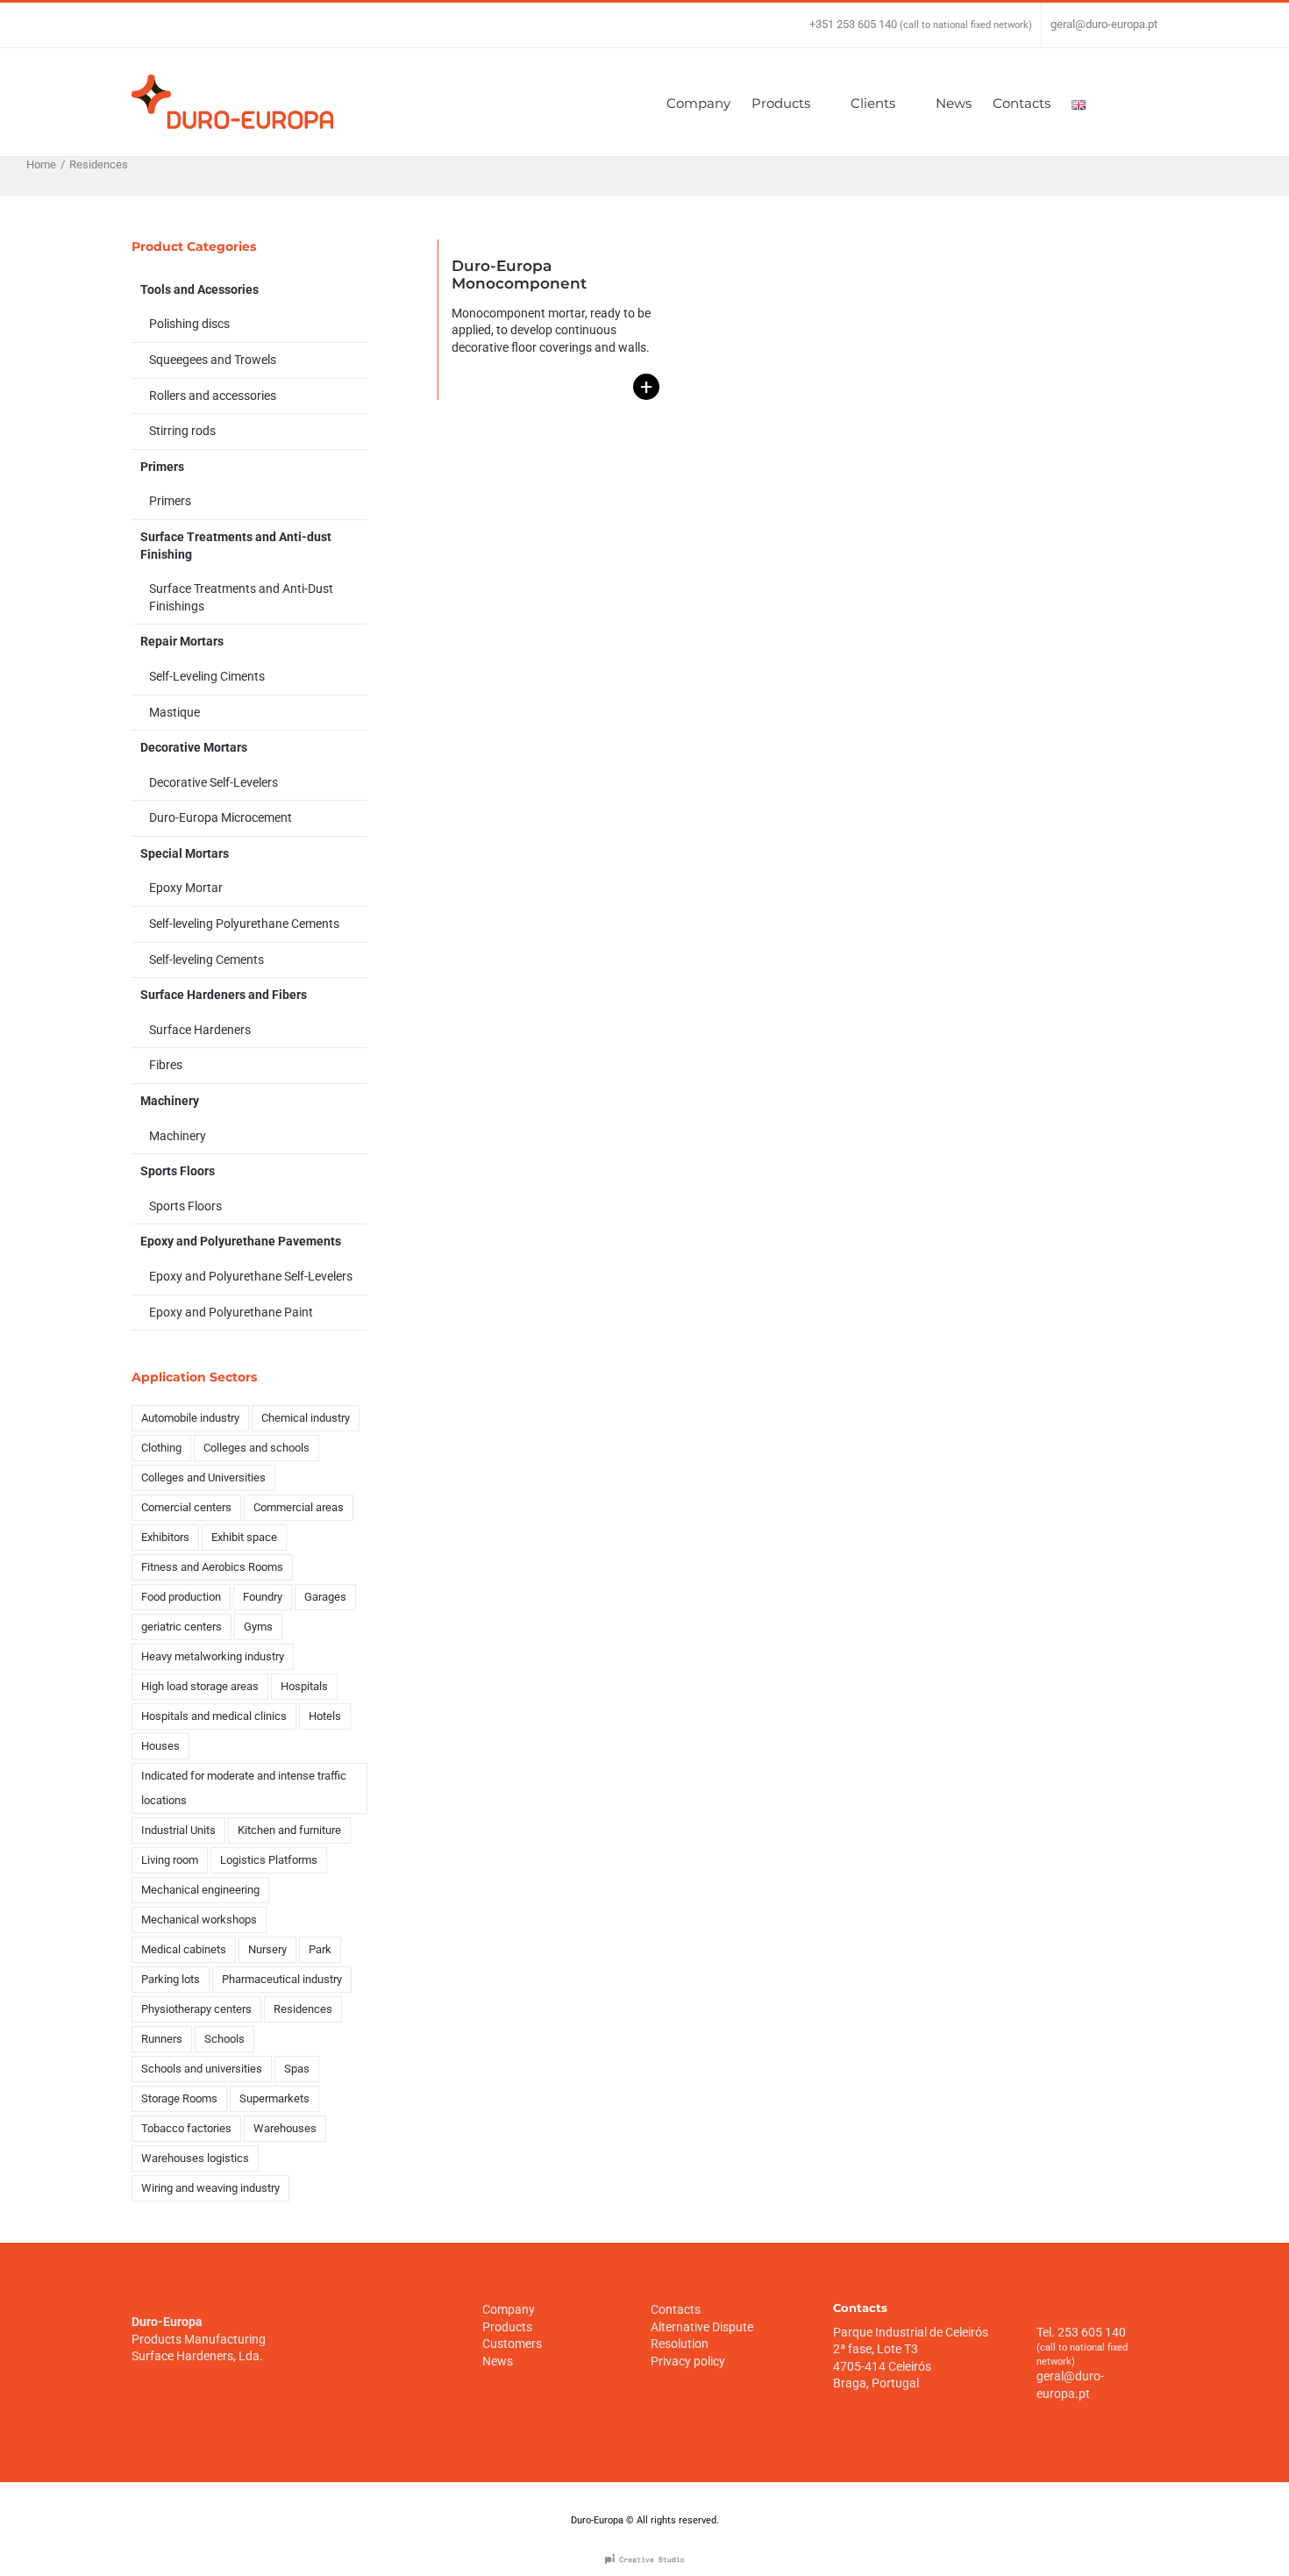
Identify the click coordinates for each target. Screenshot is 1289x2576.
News (498, 2361)
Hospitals (304, 1686)
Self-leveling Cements (207, 960)
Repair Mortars (182, 641)
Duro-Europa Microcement (221, 817)
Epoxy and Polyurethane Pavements (241, 1241)
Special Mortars (185, 853)
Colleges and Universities (203, 1477)
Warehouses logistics (195, 2158)
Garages (325, 1597)
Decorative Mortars (194, 747)
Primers (162, 467)
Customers (512, 2344)
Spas (297, 2069)
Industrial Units (178, 1830)
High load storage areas (200, 1686)
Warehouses (285, 2128)
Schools (224, 2039)
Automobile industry (190, 1418)
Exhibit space (244, 1537)
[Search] (1131, 102)
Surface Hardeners (200, 1030)
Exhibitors (165, 1537)
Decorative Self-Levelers (214, 782)
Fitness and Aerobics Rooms (212, 1567)
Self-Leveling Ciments (207, 676)
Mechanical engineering (200, 1890)
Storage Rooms (179, 2098)
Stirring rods (182, 431)
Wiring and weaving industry (210, 2188)
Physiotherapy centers (196, 2009)
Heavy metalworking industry (213, 1656)
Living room (170, 1860)
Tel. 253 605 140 (1081, 2332)
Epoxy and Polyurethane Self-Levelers (251, 1276)
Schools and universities (202, 2069)
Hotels (325, 1716)
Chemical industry (306, 1418)
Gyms (258, 1627)
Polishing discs (189, 324)
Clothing (161, 1448)
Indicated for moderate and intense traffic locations (244, 1788)
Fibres (166, 1065)
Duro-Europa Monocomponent (519, 275)
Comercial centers (186, 1507)
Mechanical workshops (199, 1920)
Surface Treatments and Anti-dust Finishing (236, 546)
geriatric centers (182, 1627)
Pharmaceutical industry (282, 1979)
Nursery (267, 1949)
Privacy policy (688, 2361)
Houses (160, 1746)
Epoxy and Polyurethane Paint (231, 1312)
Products (507, 2327)
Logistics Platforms (269, 1860)
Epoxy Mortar (186, 888)
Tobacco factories (186, 2128)
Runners (162, 2039)
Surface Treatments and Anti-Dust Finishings (241, 597)
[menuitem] (709, 102)
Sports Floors (178, 1171)
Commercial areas (299, 1507)
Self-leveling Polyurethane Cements (244, 924)
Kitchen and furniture (289, 1830)
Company (509, 2309)
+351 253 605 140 (853, 24)
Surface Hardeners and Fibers (224, 995)
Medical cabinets (184, 1949)
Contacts (676, 2309)
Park (320, 1949)
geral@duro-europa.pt (1104, 24)
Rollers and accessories (213, 396)
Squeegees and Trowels (213, 360)
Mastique (174, 712)
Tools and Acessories (199, 289)
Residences (303, 2009)
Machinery (170, 1101)
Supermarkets (274, 2098)
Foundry (263, 1597)
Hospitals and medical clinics (214, 1716)
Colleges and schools (256, 1448)
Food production (181, 1597)
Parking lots (171, 1979)
